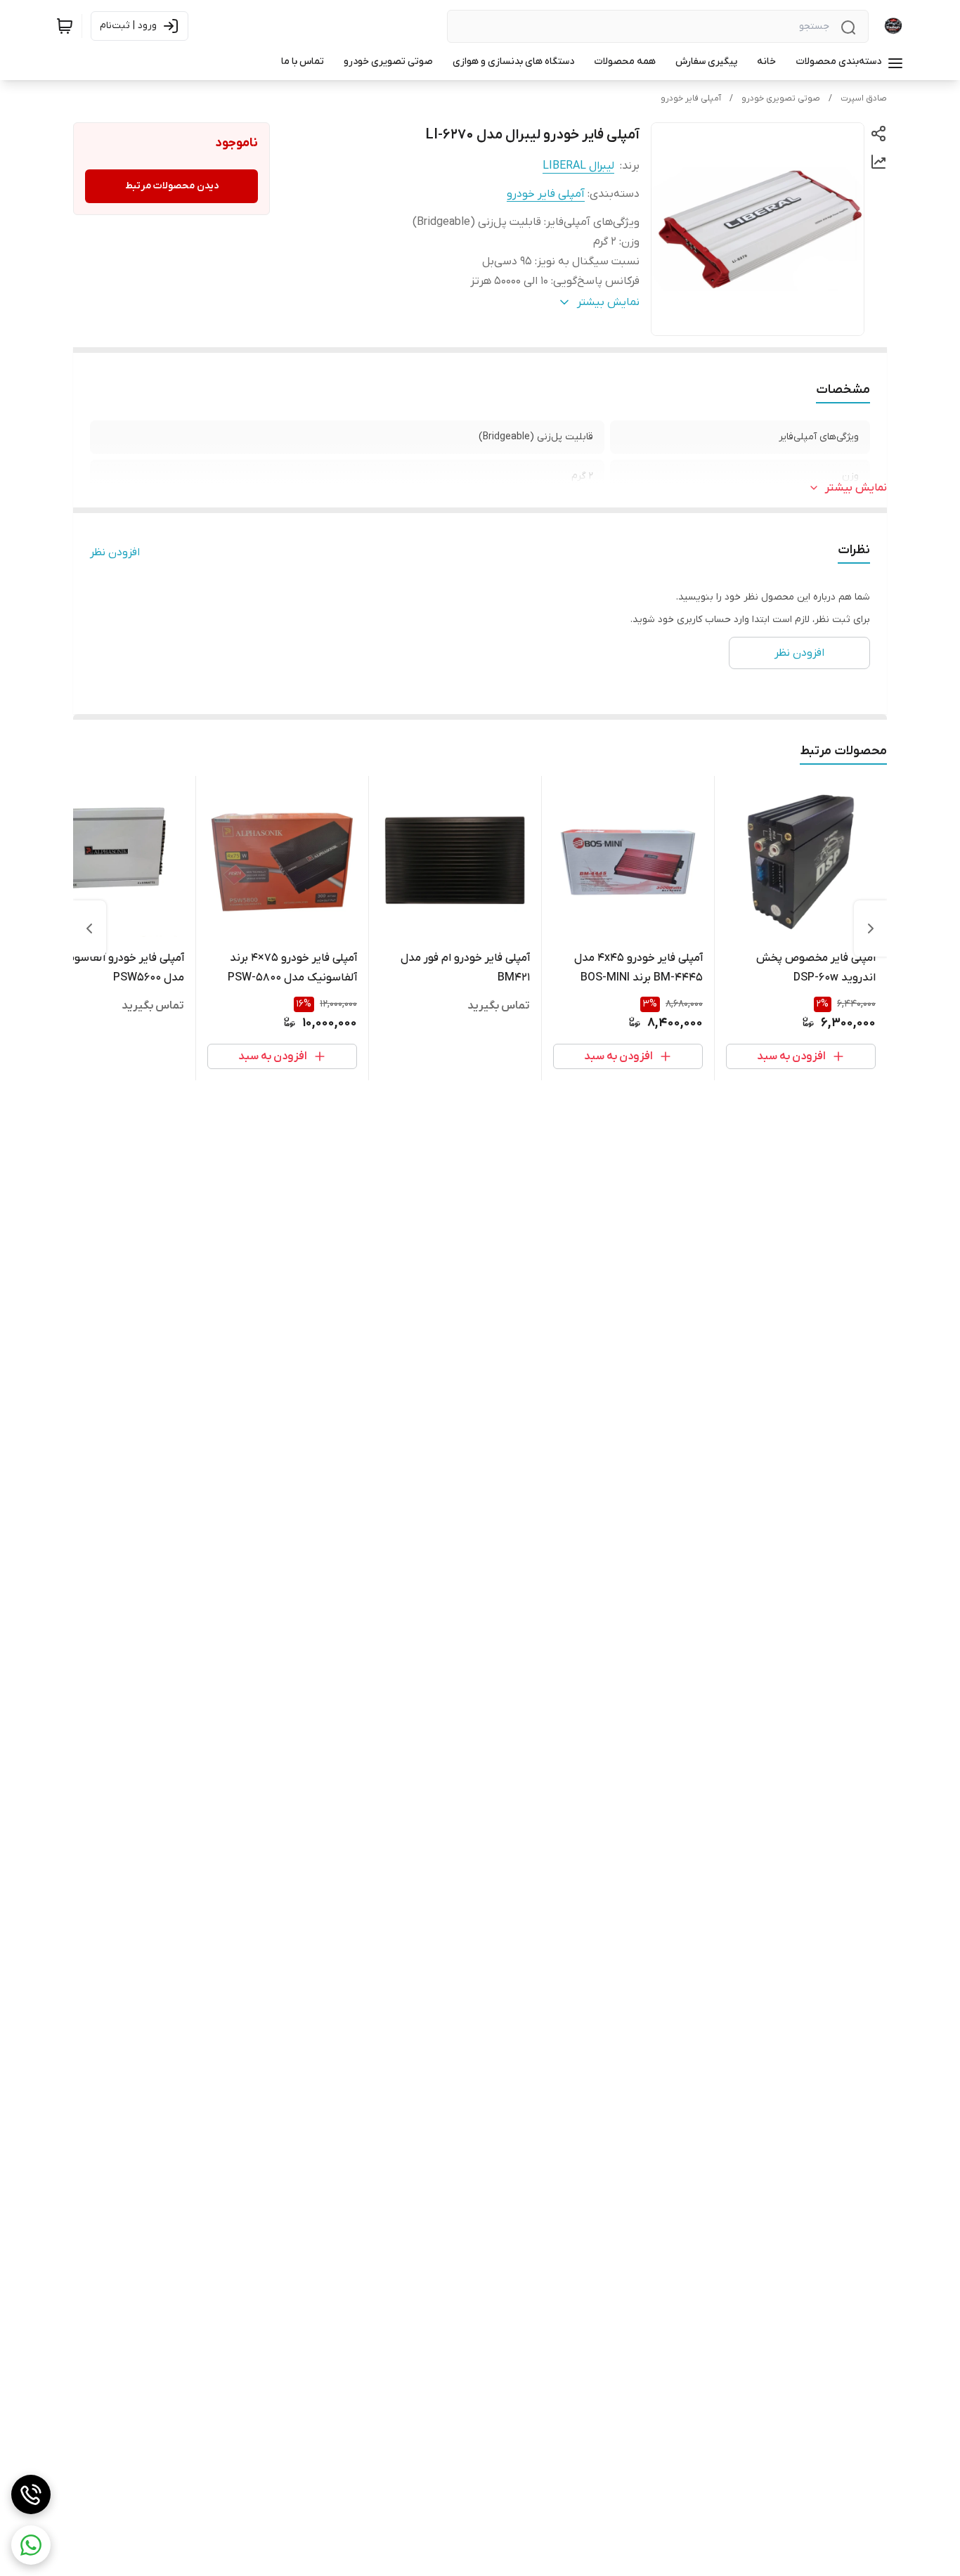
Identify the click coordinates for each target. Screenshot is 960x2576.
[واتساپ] (31, 2545)
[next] (89, 928)
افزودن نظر (115, 552)
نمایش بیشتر (856, 488)
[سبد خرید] (65, 26)
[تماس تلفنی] (31, 2494)
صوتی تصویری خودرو (781, 98)
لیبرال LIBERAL (578, 166)
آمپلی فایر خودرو (691, 98)
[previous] (871, 928)
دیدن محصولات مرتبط (172, 186)
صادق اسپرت (864, 98)
